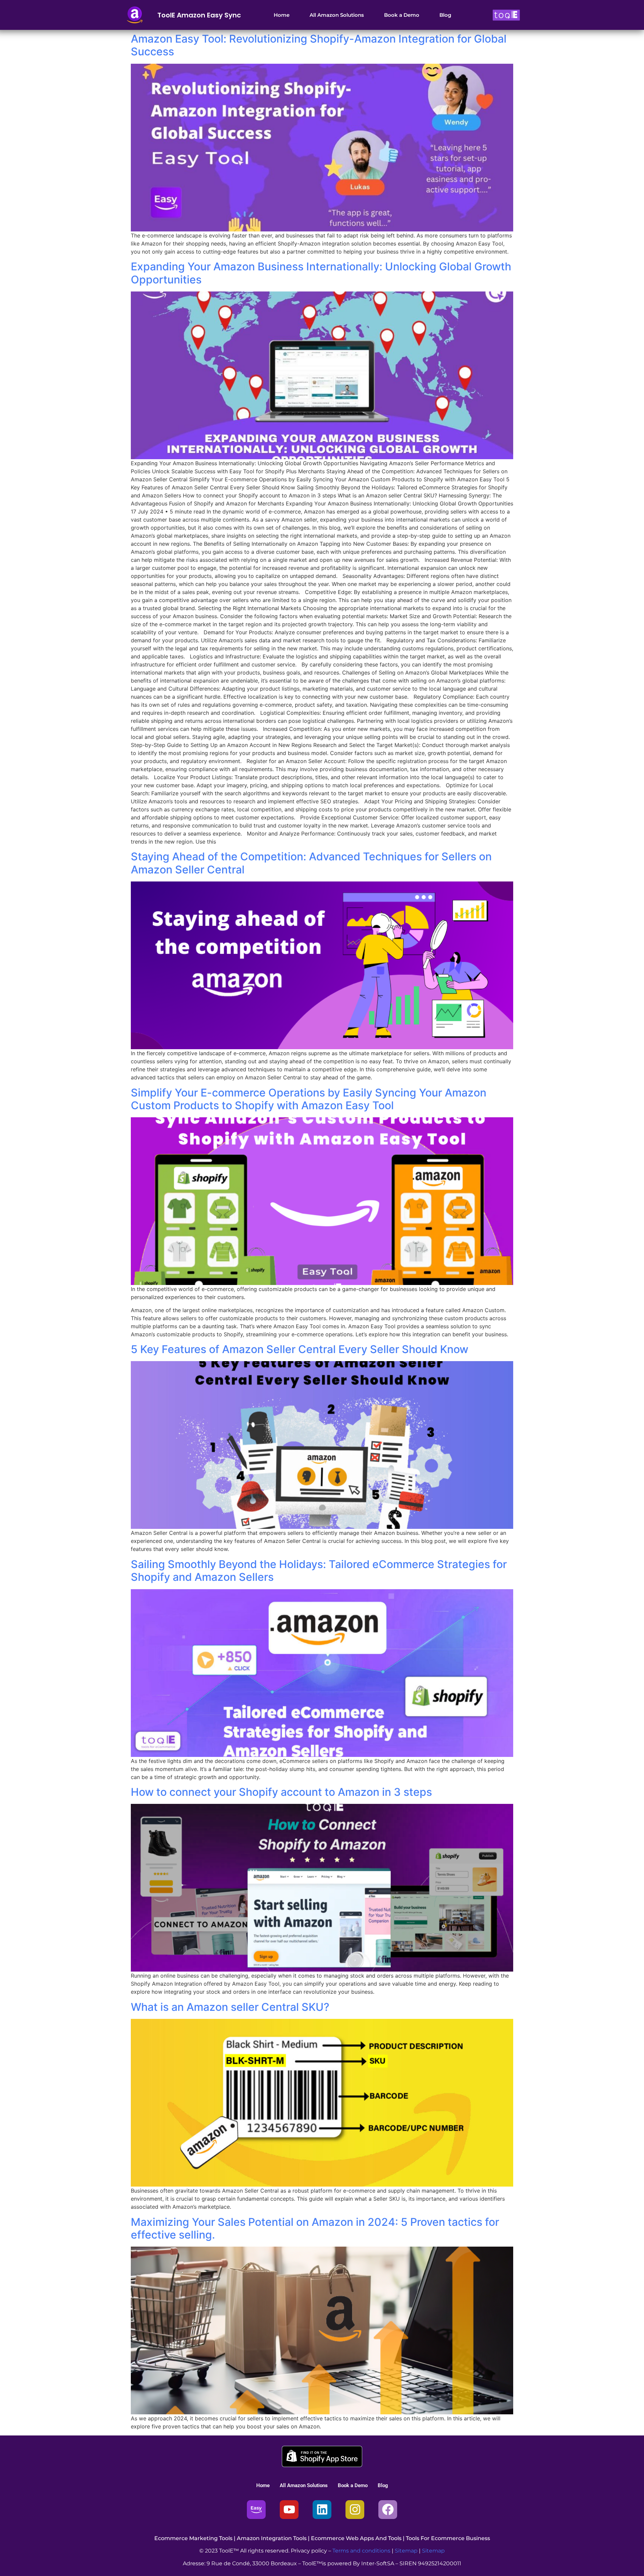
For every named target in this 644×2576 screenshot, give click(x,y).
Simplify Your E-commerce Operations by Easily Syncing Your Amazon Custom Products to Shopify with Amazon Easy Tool (309, 1099)
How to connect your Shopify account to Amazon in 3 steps (281, 1792)
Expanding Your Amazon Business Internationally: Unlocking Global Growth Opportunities (321, 273)
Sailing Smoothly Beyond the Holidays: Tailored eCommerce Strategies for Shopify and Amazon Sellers (319, 1571)
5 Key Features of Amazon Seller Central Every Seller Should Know (300, 1349)
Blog (445, 15)
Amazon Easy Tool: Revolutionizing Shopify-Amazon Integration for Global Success (319, 45)
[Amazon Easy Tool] (256, 2510)
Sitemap (406, 2551)
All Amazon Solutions (337, 15)
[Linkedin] (322, 2510)
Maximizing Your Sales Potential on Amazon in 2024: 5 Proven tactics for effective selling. (315, 2228)
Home (282, 15)
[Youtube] (289, 2510)
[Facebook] (388, 2510)
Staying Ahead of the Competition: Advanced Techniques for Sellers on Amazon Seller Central (311, 863)
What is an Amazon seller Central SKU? (230, 2007)
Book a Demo (402, 15)
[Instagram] (355, 2510)
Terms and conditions (361, 2551)
